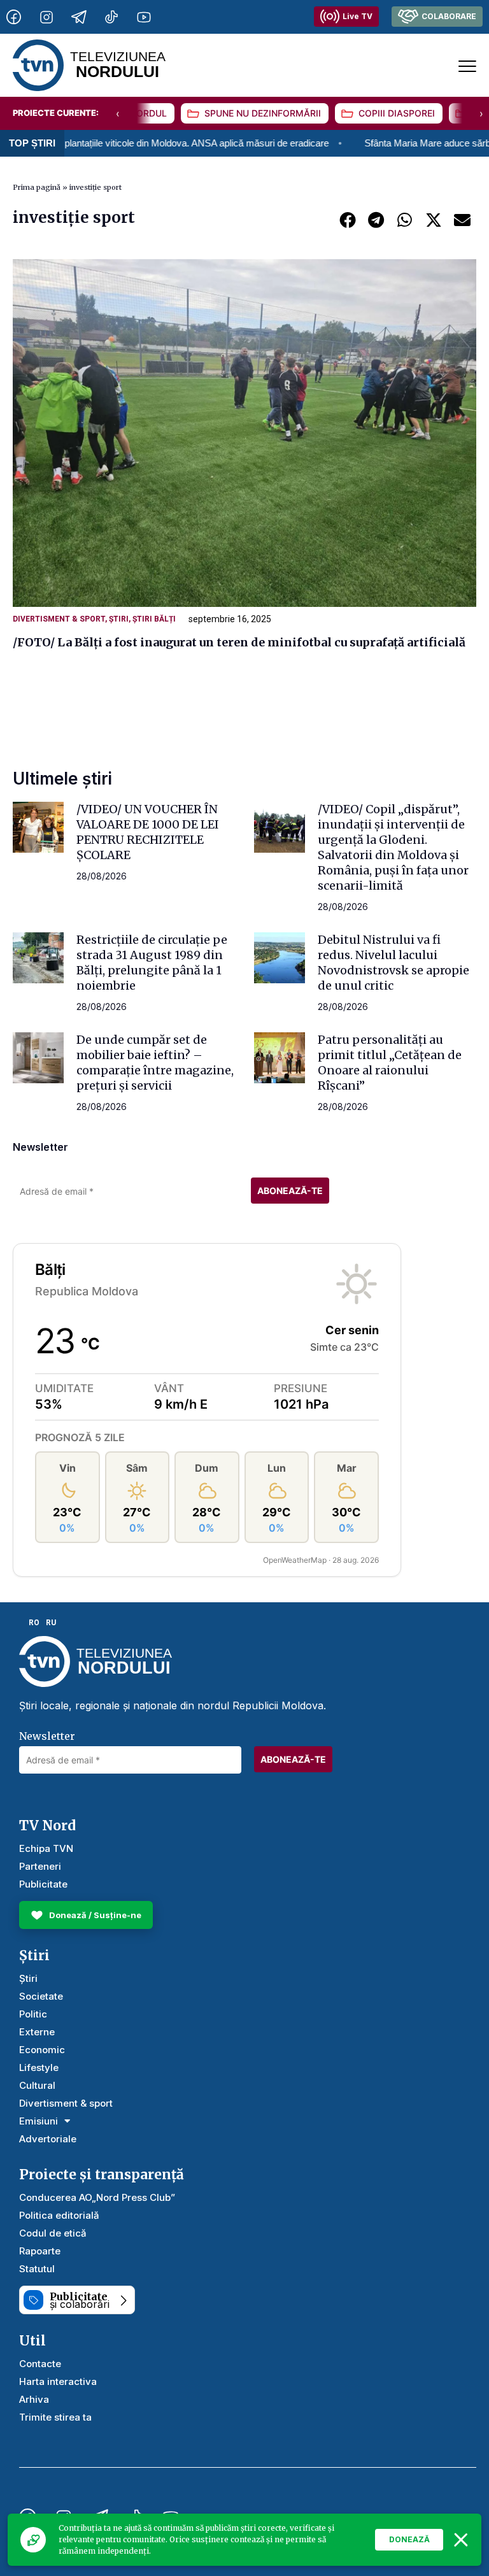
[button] (347, 219)
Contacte (40, 2364)
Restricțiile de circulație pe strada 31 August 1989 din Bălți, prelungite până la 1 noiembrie (152, 963)
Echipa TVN (46, 1848)
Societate (41, 1996)
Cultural (37, 2085)
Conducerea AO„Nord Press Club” (97, 2197)
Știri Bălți (154, 619)
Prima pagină (37, 187)
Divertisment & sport (59, 619)
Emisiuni (39, 2121)
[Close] (461, 2540)
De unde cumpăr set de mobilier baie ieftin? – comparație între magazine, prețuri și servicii (155, 1063)
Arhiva (34, 2399)
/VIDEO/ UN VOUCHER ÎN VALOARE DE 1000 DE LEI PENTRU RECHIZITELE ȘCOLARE (148, 832)
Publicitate (43, 1884)
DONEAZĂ (409, 2539)
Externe (37, 2032)
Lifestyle (39, 2067)
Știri (119, 619)
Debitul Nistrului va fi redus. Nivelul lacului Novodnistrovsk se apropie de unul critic (393, 963)
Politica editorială (59, 2215)
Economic (42, 2050)
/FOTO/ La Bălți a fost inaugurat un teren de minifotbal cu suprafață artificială (239, 642)
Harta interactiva (58, 2381)
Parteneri (40, 1866)
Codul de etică (53, 2233)
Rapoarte (40, 2251)
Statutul (37, 2269)
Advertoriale (48, 2139)
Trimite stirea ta (55, 2417)
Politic (33, 2014)
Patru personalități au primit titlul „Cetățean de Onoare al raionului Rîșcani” (390, 1063)
